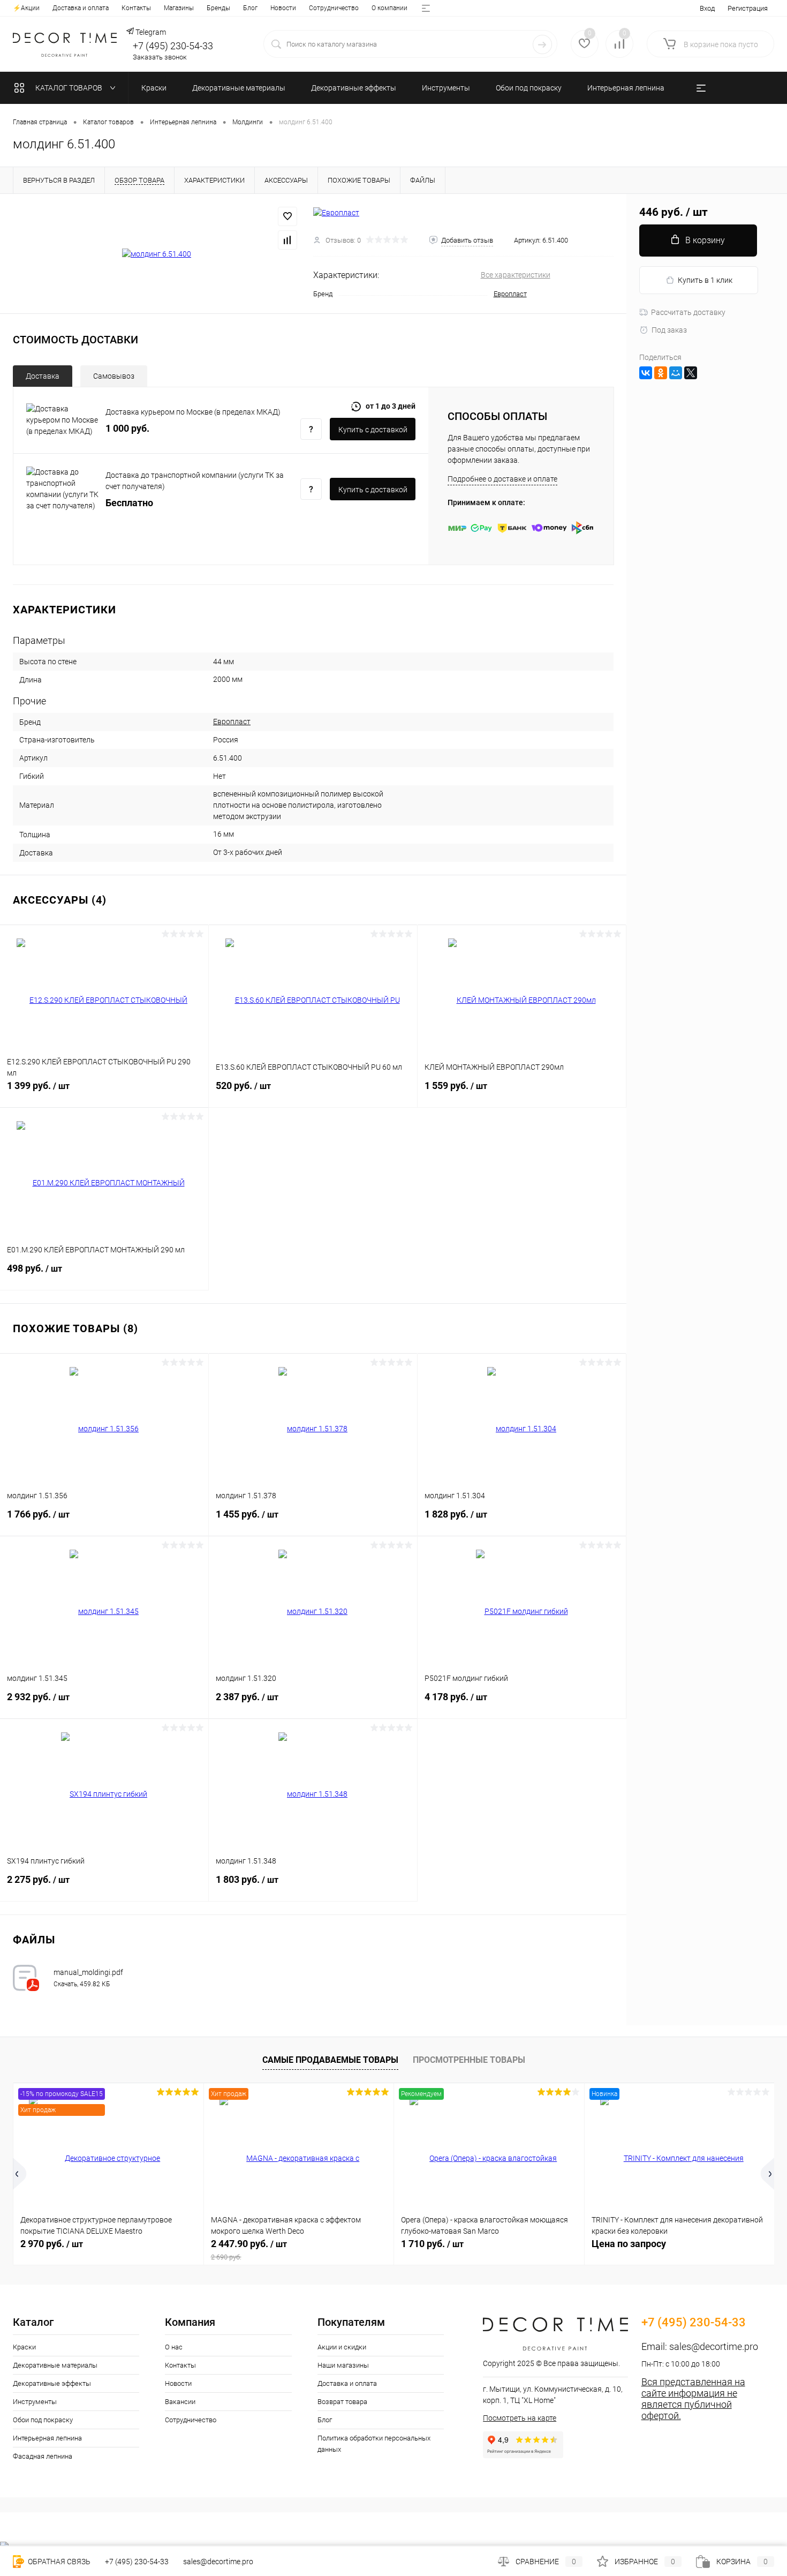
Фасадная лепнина (43, 2456)
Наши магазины (343, 2365)
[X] (691, 373)
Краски (24, 2347)
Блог (250, 8)
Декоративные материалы (55, 2365)
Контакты (136, 8)
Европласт (510, 294)
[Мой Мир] (676, 373)
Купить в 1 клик (705, 280)
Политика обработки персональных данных (374, 2444)
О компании (389, 8)
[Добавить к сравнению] (287, 240)
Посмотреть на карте (520, 2418)
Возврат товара (342, 2402)
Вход (707, 8)
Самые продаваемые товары (330, 2060)
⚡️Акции (26, 8)
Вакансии (180, 2402)
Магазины (179, 8)
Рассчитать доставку (688, 312)
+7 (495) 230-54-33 (173, 46)
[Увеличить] (157, 254)
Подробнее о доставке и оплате (502, 479)
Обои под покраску (43, 2420)
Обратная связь (58, 2562)
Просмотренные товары (469, 2060)
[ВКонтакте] (646, 373)
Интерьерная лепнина (47, 2438)
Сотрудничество (334, 8)
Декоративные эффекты (52, 2383)
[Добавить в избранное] (287, 216)
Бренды (218, 8)
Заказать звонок (160, 57)
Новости (283, 8)
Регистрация (748, 8)
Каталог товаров (70, 88)
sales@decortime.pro (714, 2346)
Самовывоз (114, 376)
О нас (174, 2347)
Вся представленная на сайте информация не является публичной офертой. (693, 2399)
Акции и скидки (342, 2347)
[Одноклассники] (661, 373)
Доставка (43, 376)
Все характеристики (516, 275)
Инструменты (35, 2402)
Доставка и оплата (81, 8)
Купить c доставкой (373, 430)
